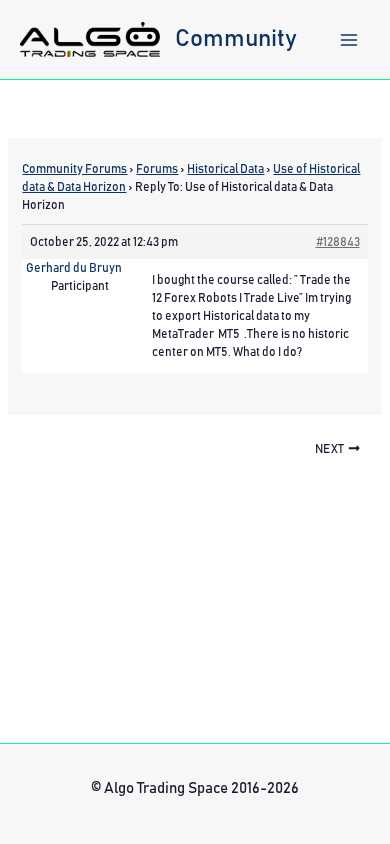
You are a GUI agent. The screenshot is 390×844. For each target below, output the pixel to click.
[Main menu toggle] (349, 40)
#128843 (338, 242)
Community (236, 39)
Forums (157, 169)
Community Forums (74, 169)
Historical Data (225, 169)
